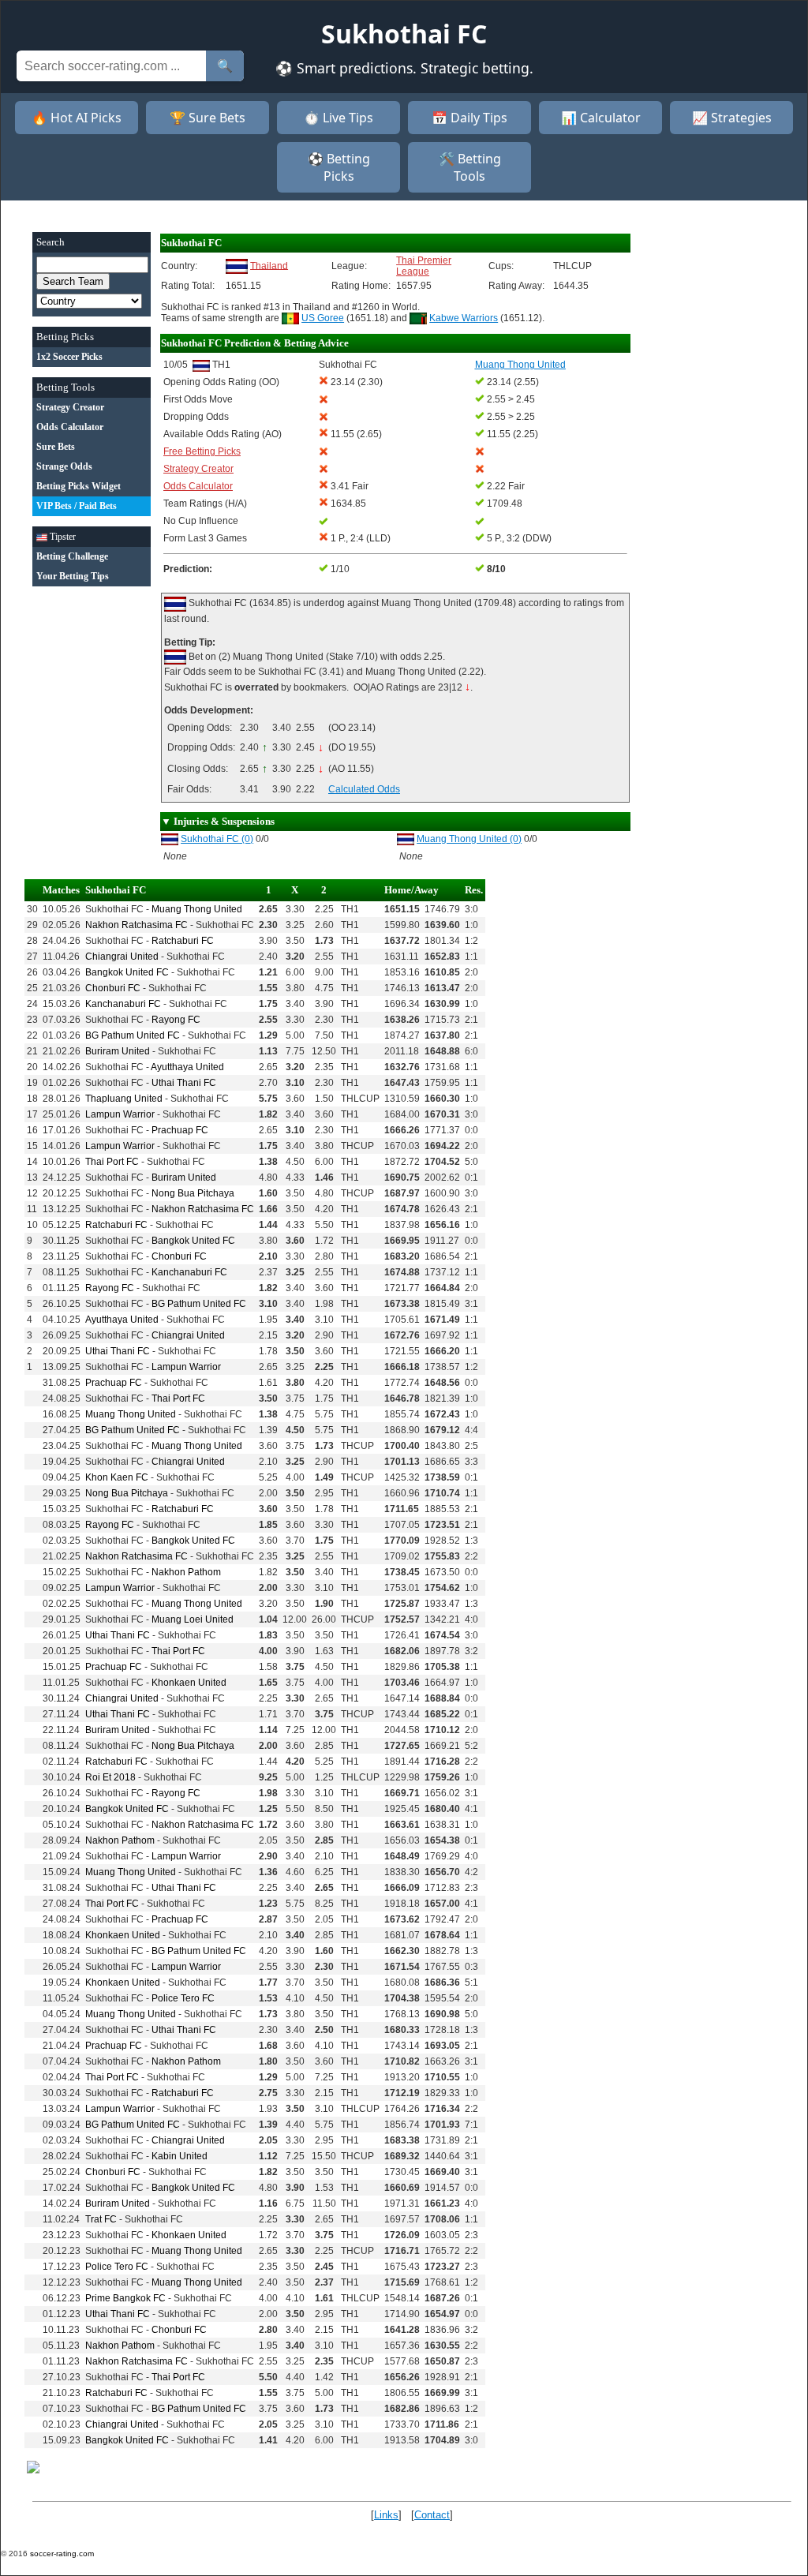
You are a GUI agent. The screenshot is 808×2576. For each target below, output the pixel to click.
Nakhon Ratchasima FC (137, 925)
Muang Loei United (193, 1619)
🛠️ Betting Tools (470, 167)
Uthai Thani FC (184, 1083)
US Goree (323, 318)
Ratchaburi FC (183, 941)
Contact (432, 2515)
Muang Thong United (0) (469, 839)
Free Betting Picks (202, 451)
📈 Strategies (732, 118)
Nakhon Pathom (186, 1572)
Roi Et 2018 (110, 1777)
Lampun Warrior (120, 1114)
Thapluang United (124, 1099)
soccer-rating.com (62, 2554)
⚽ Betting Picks (339, 167)
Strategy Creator (198, 469)
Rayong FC (176, 1020)
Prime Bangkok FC (125, 2298)
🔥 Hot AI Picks (77, 118)
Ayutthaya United (187, 1067)
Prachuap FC (180, 1130)
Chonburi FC (113, 988)
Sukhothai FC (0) (217, 839)
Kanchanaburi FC (123, 1004)
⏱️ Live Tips (339, 118)
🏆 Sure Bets (208, 118)
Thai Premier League (424, 266)
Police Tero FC (183, 1998)
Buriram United (118, 1051)
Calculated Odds (364, 789)
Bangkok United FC (127, 972)
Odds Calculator (198, 486)
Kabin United (180, 2156)
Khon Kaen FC (117, 1477)
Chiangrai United (122, 957)
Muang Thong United (197, 909)
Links (386, 2515)
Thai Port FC (112, 1162)
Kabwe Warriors (464, 318)
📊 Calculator (601, 118)
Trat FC (101, 2219)
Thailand (269, 265)
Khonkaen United (189, 1683)
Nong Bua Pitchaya (193, 1193)
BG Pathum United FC (133, 1035)
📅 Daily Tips (469, 118)
